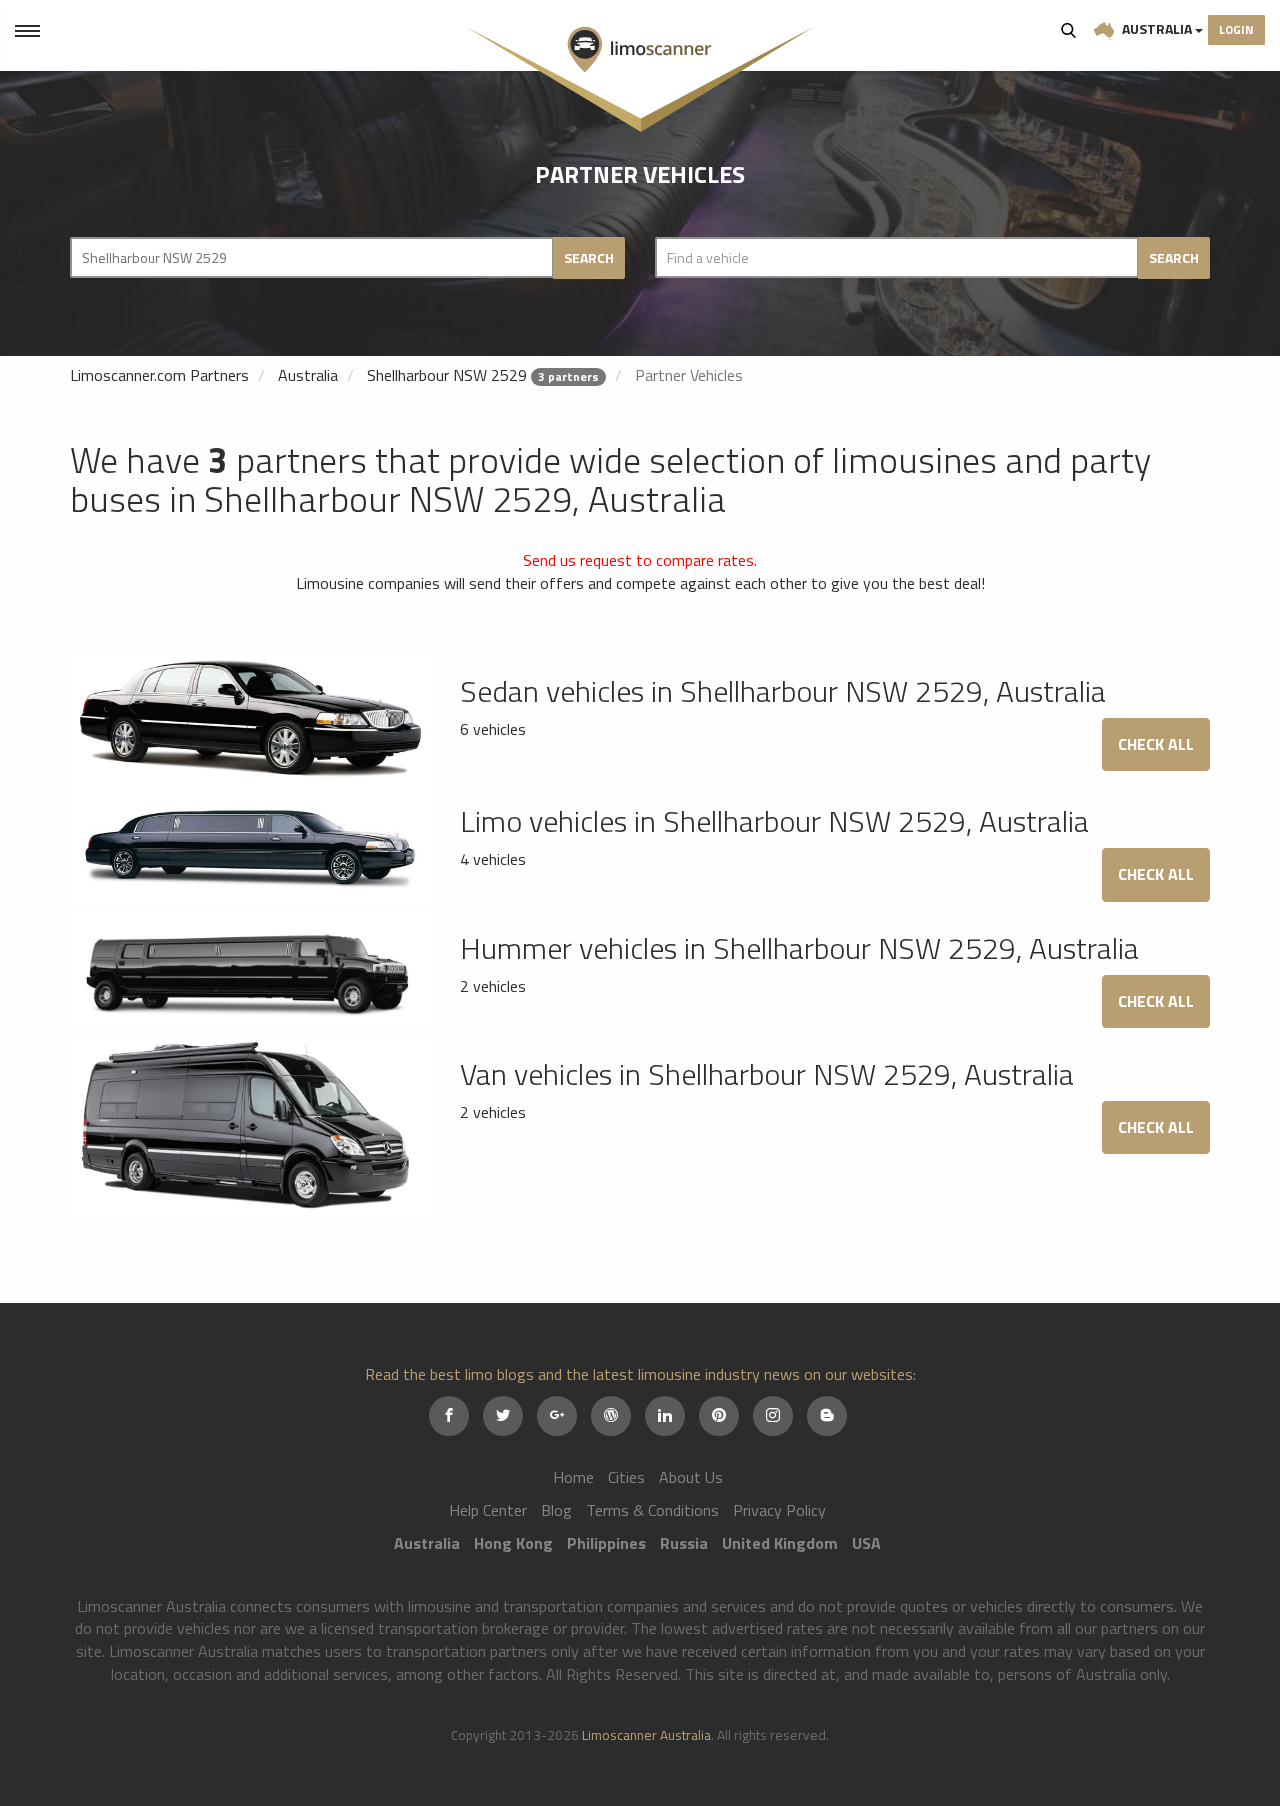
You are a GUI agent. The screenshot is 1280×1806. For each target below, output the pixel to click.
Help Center (488, 1510)
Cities (626, 1477)
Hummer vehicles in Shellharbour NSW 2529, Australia (799, 948)
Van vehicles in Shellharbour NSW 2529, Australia (767, 1074)
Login (1236, 29)
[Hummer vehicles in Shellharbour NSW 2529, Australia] (250, 967)
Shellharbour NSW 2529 (447, 375)
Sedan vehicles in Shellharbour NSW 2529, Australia (783, 691)
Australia (1157, 28)
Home (573, 1477)
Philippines (606, 1543)
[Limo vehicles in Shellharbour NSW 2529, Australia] (250, 842)
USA (866, 1543)
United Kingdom (780, 1543)
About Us (691, 1477)
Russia (684, 1543)
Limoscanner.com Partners (159, 375)
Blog (556, 1510)
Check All (1156, 744)
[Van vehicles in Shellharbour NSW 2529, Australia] (250, 1124)
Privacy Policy (779, 1510)
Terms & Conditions (652, 1510)
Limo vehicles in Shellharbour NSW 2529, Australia (774, 821)
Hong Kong (513, 1543)
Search (1069, 30)
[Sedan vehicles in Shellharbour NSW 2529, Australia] (250, 718)
